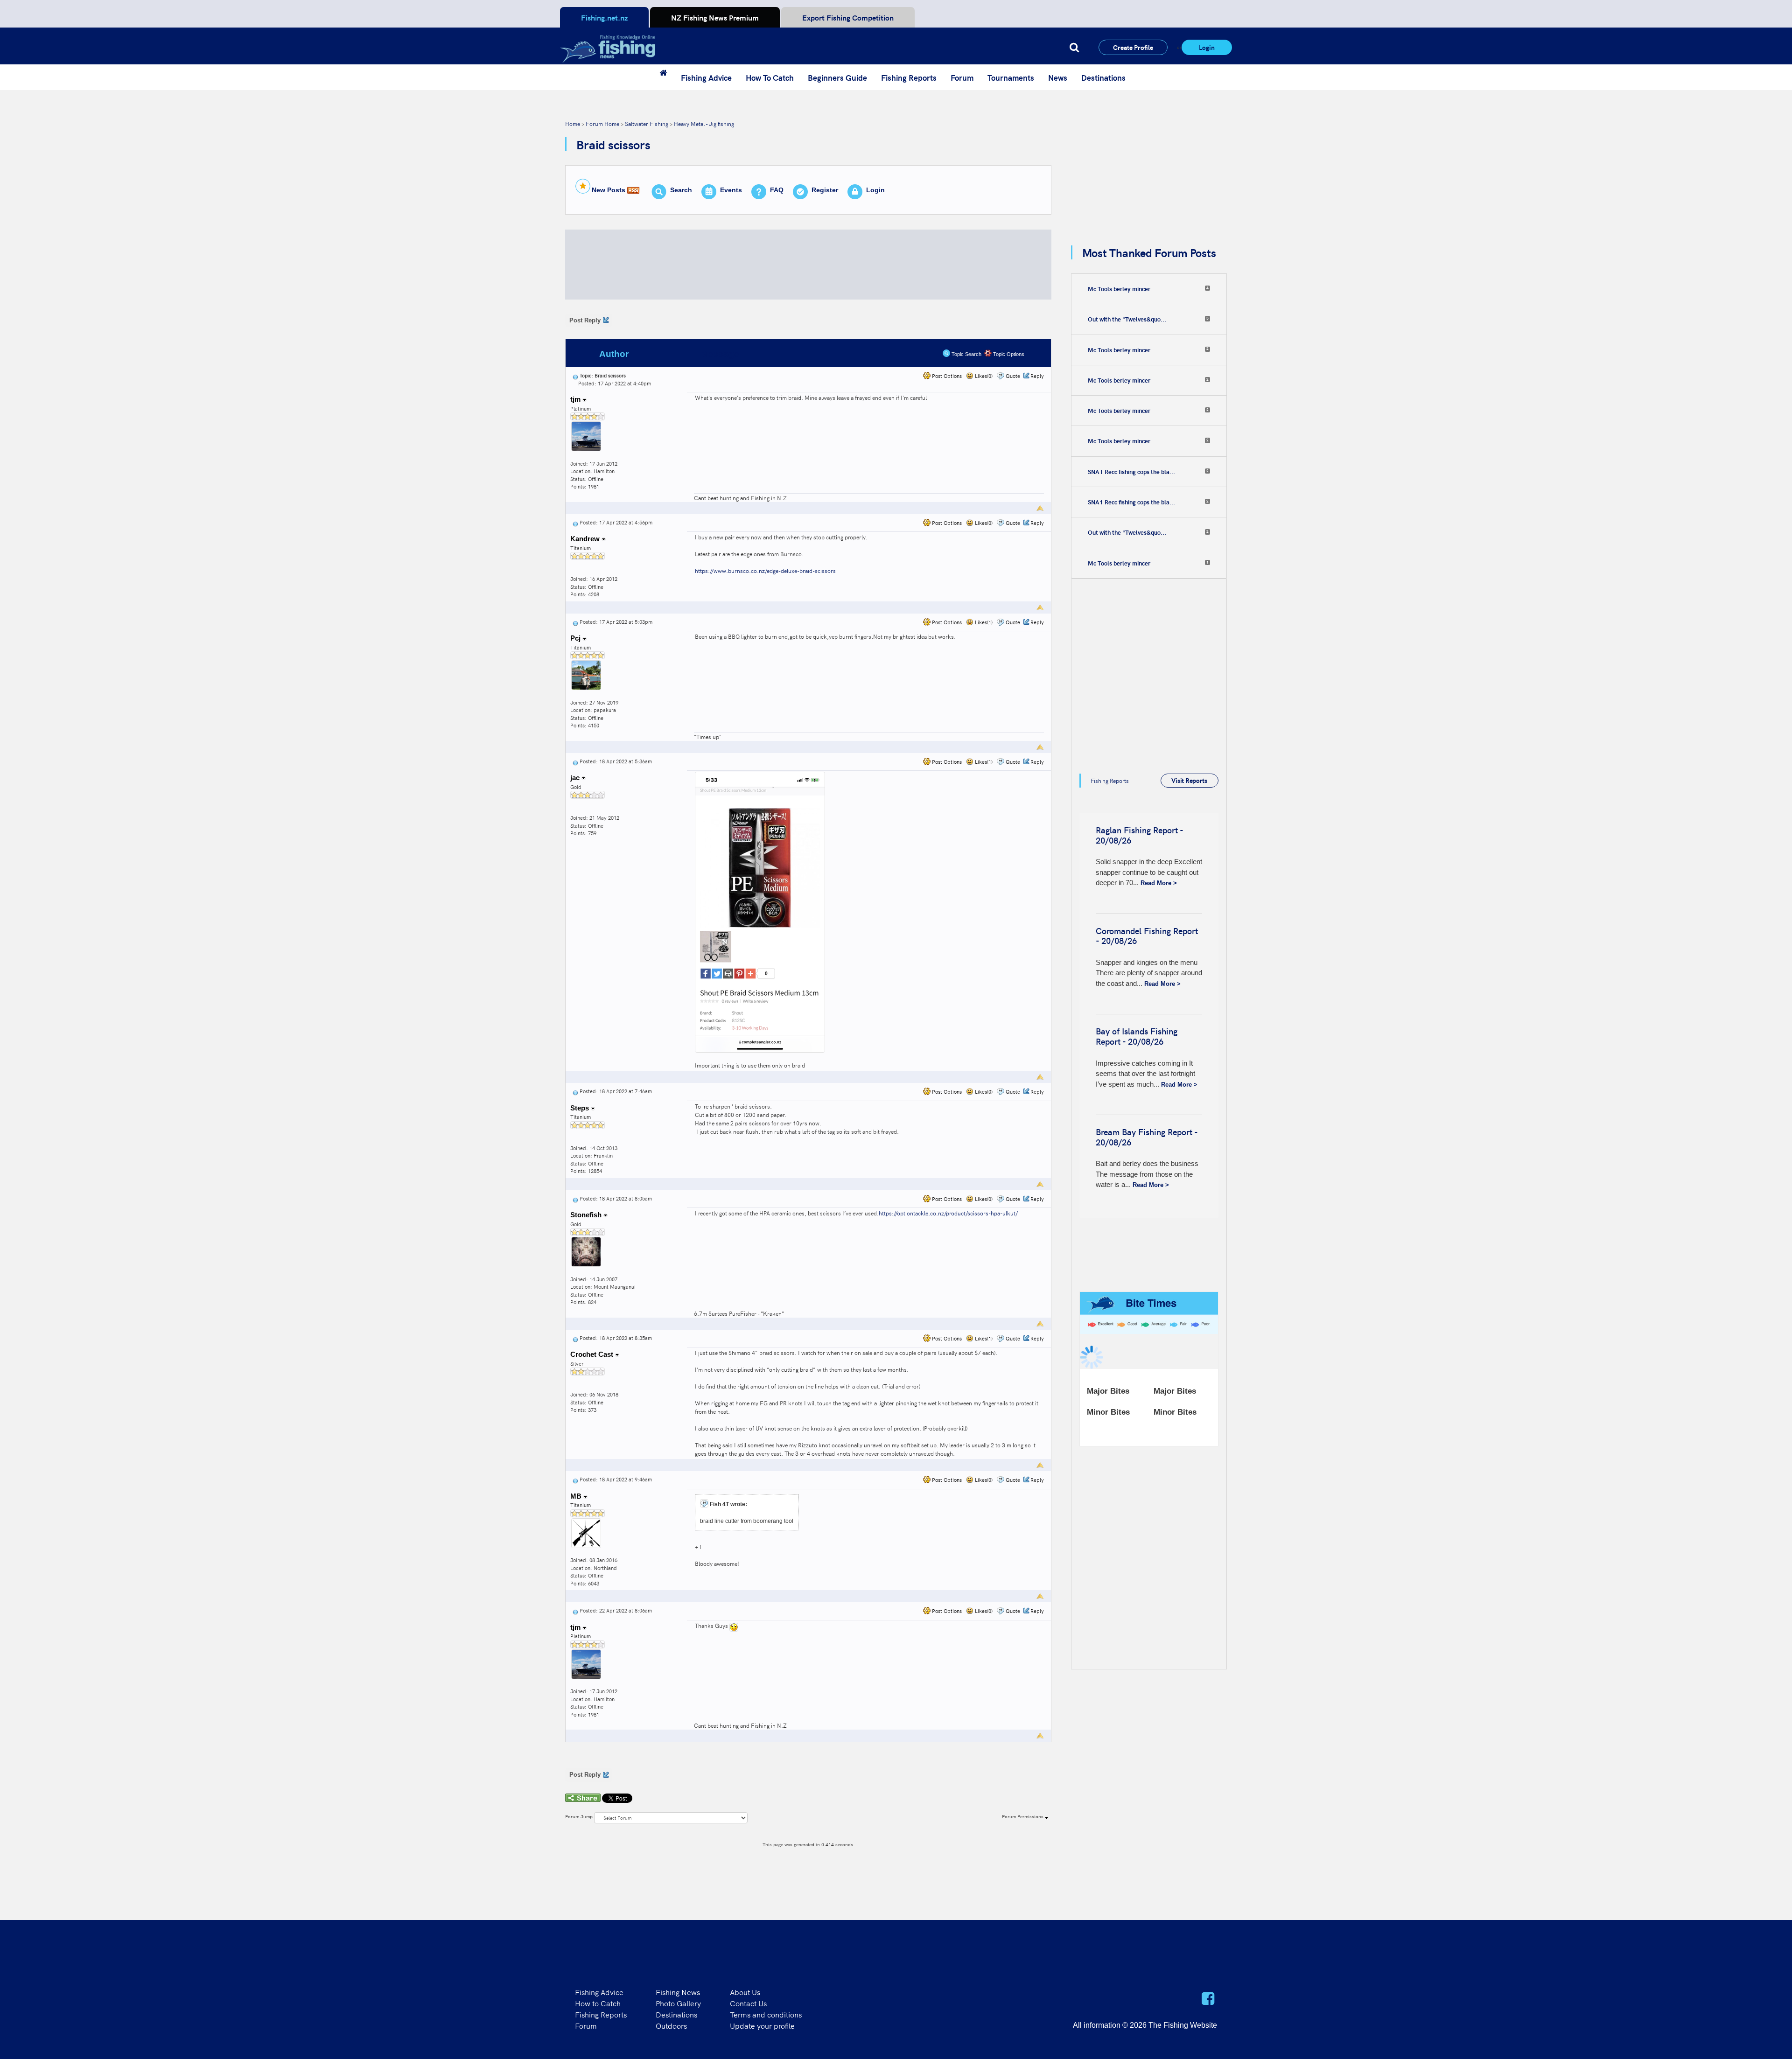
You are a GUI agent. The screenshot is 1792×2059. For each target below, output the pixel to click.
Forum (962, 77)
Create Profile (1133, 47)
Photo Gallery (678, 2003)
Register (825, 190)
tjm (576, 399)
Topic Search (966, 354)
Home (573, 123)
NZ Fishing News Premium (715, 17)
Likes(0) (983, 376)
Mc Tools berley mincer (1119, 289)
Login (1207, 47)
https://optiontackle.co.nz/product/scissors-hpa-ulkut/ (948, 1213)
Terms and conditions (766, 2014)
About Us (745, 1992)
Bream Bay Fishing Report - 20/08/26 (1147, 1137)
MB (577, 1496)
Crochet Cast (593, 1354)
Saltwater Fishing (647, 123)
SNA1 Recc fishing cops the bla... (1131, 472)
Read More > (1159, 883)
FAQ (777, 190)
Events (731, 190)
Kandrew (586, 539)
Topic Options (1008, 354)
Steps (581, 1108)
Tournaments (1011, 77)
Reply (1037, 376)
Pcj (576, 638)
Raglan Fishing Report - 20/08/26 (1139, 835)
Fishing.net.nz (604, 17)
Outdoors (671, 2025)
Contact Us (748, 2003)
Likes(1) (983, 622)
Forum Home (602, 123)
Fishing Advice (706, 77)
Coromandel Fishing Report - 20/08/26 (1147, 936)
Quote (1013, 376)
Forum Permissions (1023, 1816)
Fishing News (678, 1992)
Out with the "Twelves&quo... (1127, 319)
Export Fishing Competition (848, 17)
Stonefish (587, 1215)
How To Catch (770, 77)
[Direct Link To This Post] (575, 375)
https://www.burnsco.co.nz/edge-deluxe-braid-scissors (765, 570)
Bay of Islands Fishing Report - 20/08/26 (1137, 1036)
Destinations (1103, 77)
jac (576, 778)
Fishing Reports (909, 77)
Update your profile (762, 2025)
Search (681, 190)
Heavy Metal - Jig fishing (704, 123)
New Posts (609, 190)
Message (720, 354)
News (1058, 77)
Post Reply (585, 320)
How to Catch (598, 2003)
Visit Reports (1189, 780)
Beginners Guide (837, 77)
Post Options (946, 376)
